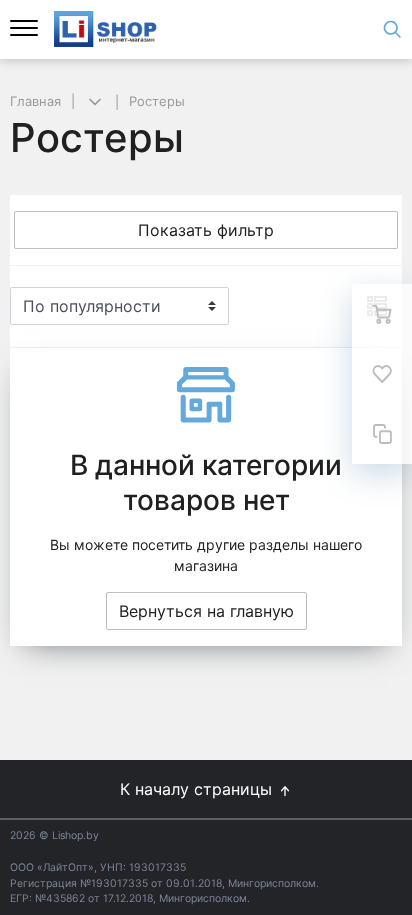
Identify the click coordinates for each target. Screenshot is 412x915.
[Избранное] (382, 374)
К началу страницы (198, 789)
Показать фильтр (206, 230)
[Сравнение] (382, 434)
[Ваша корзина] (382, 314)
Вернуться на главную (206, 611)
